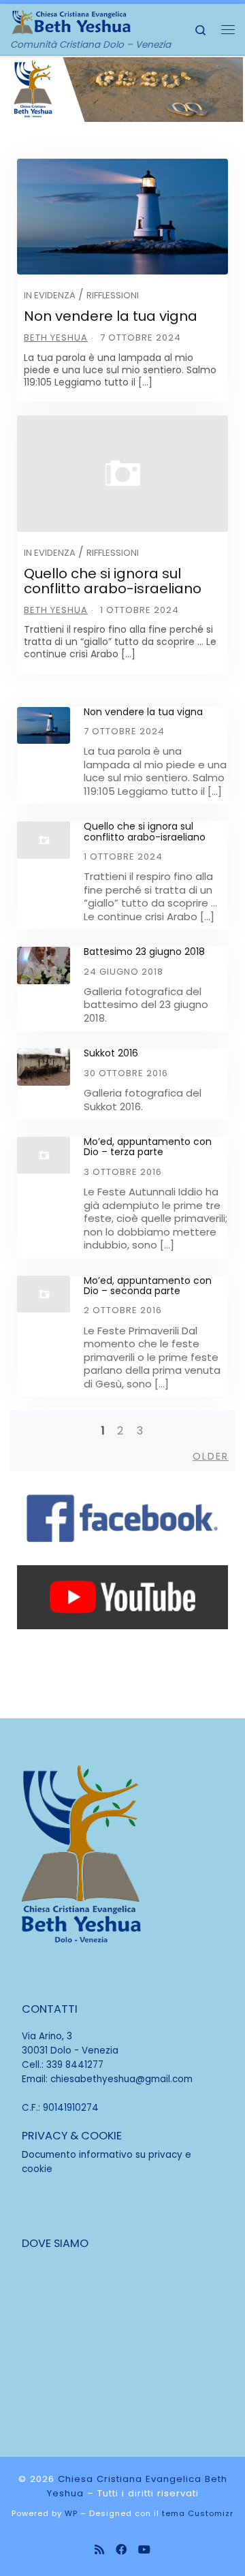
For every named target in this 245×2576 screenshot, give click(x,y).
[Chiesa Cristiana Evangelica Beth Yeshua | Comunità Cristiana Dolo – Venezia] (71, 20)
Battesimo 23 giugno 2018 (144, 952)
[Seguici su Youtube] (144, 2550)
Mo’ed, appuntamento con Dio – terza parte (148, 1147)
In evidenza (50, 295)
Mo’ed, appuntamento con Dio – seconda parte (148, 1286)
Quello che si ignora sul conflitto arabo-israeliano (113, 581)
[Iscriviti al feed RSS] (99, 2550)
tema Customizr (198, 2513)
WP (71, 2513)
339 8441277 (75, 2065)
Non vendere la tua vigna (111, 316)
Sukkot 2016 (111, 1053)
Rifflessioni (113, 295)
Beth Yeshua (56, 337)
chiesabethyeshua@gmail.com (121, 2079)
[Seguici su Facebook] (121, 2550)
